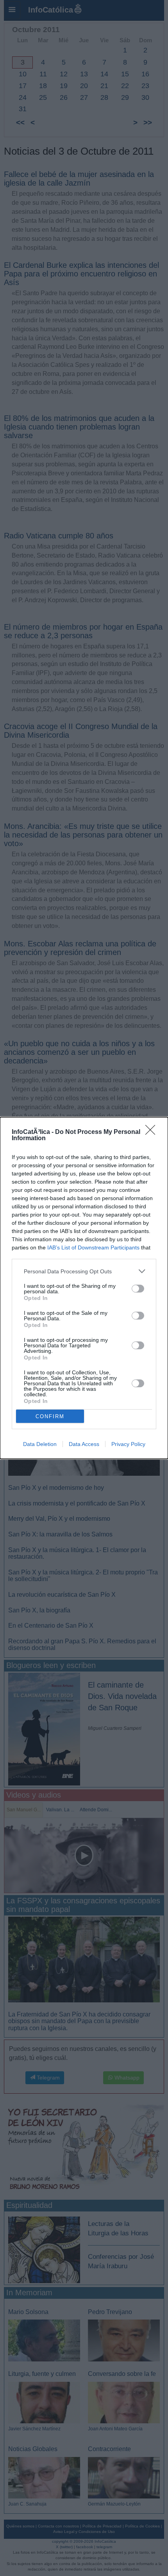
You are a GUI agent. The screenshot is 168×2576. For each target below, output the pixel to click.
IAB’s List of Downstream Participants (93, 1247)
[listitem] (84, 1271)
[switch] (138, 1289)
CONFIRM (50, 1416)
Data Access (84, 1444)
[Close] (153, 1132)
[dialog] (84, 1288)
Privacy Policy (128, 1444)
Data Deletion (40, 1444)
